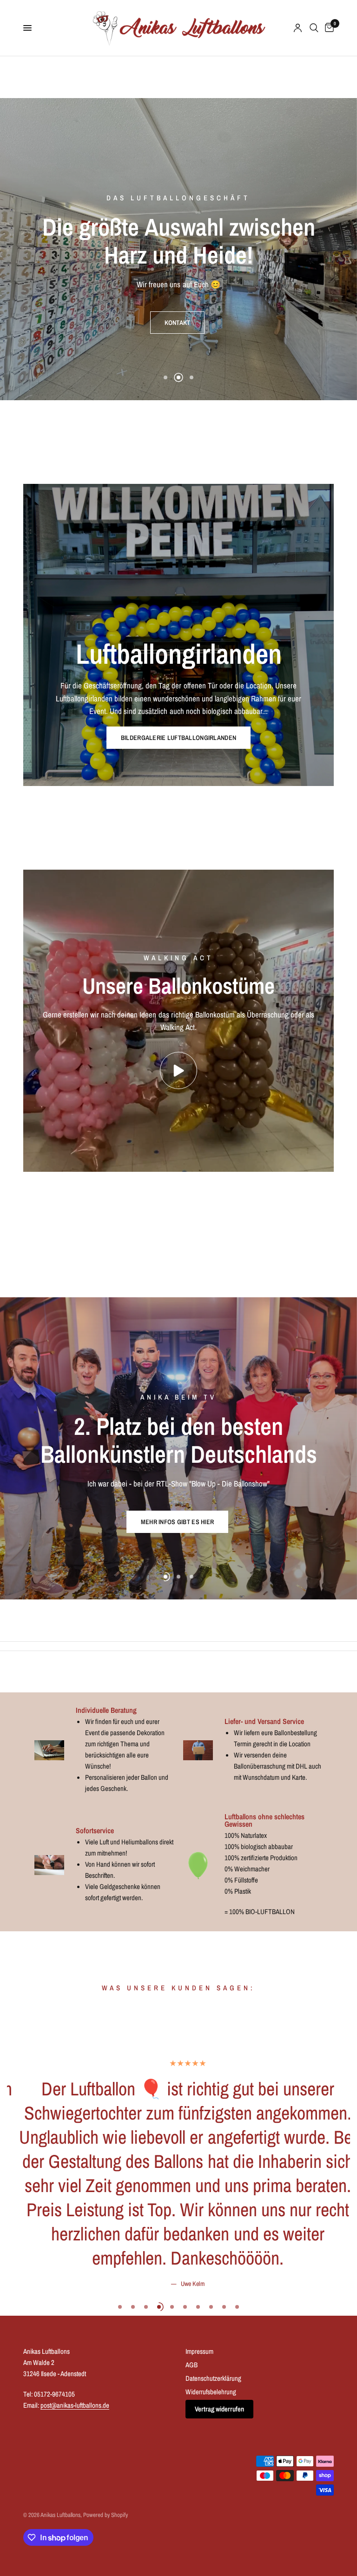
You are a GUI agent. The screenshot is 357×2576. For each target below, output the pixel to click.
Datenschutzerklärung (213, 2378)
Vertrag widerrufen (219, 2408)
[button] (178, 310)
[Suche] (314, 28)
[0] (328, 28)
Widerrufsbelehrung (211, 2391)
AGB (192, 2364)
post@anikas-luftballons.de (75, 2405)
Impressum (199, 2351)
